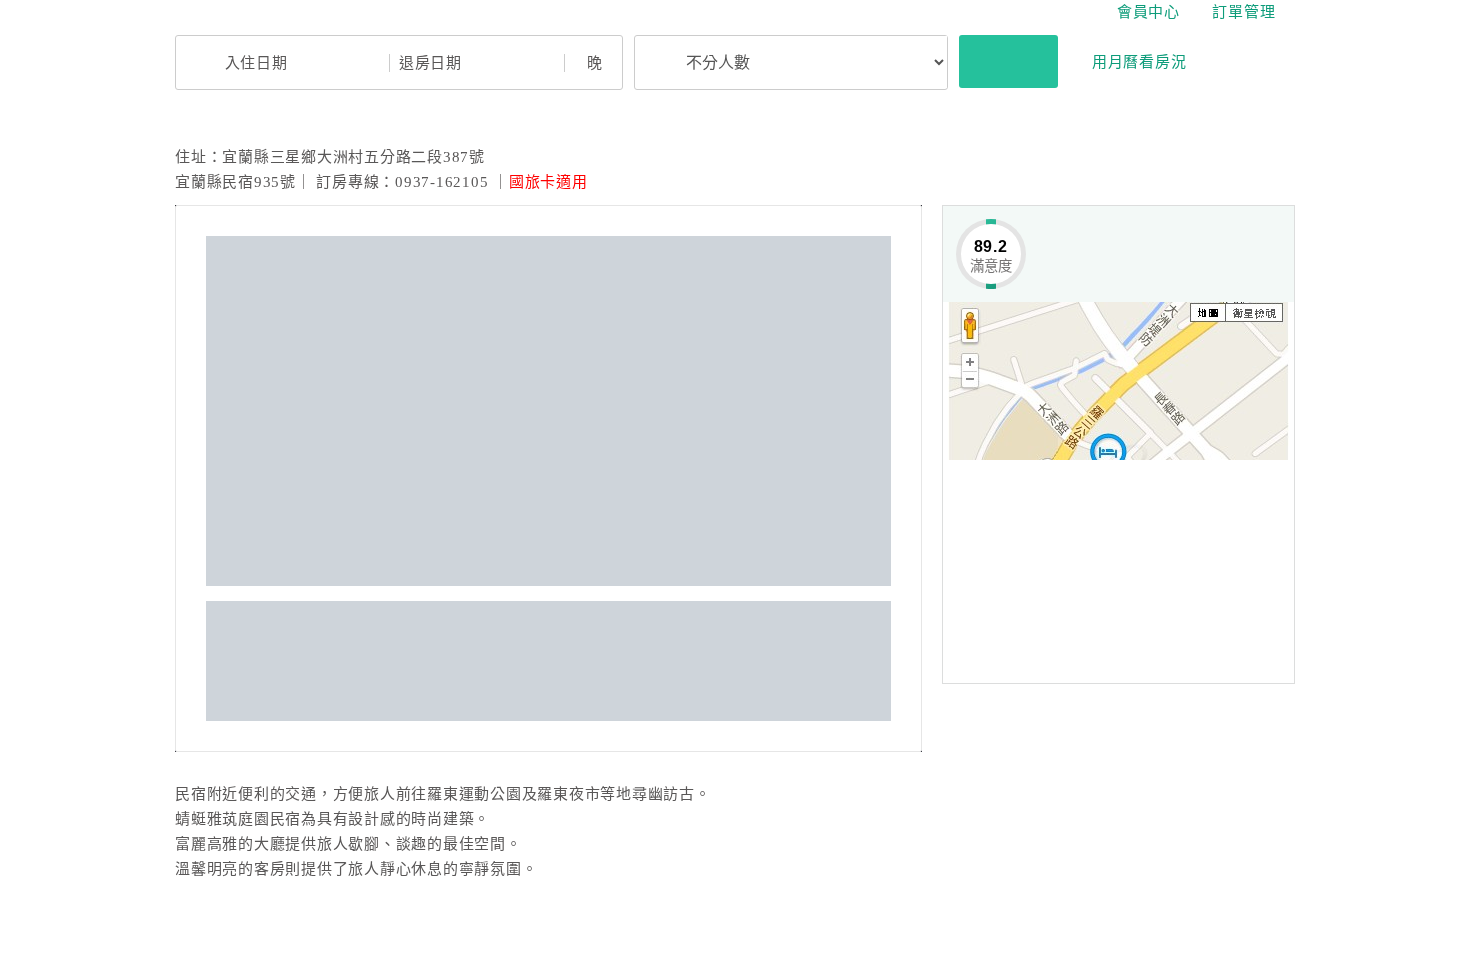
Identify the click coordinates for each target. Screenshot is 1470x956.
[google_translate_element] (1290, 12)
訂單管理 (1243, 12)
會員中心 (1145, 12)
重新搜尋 (1008, 61)
